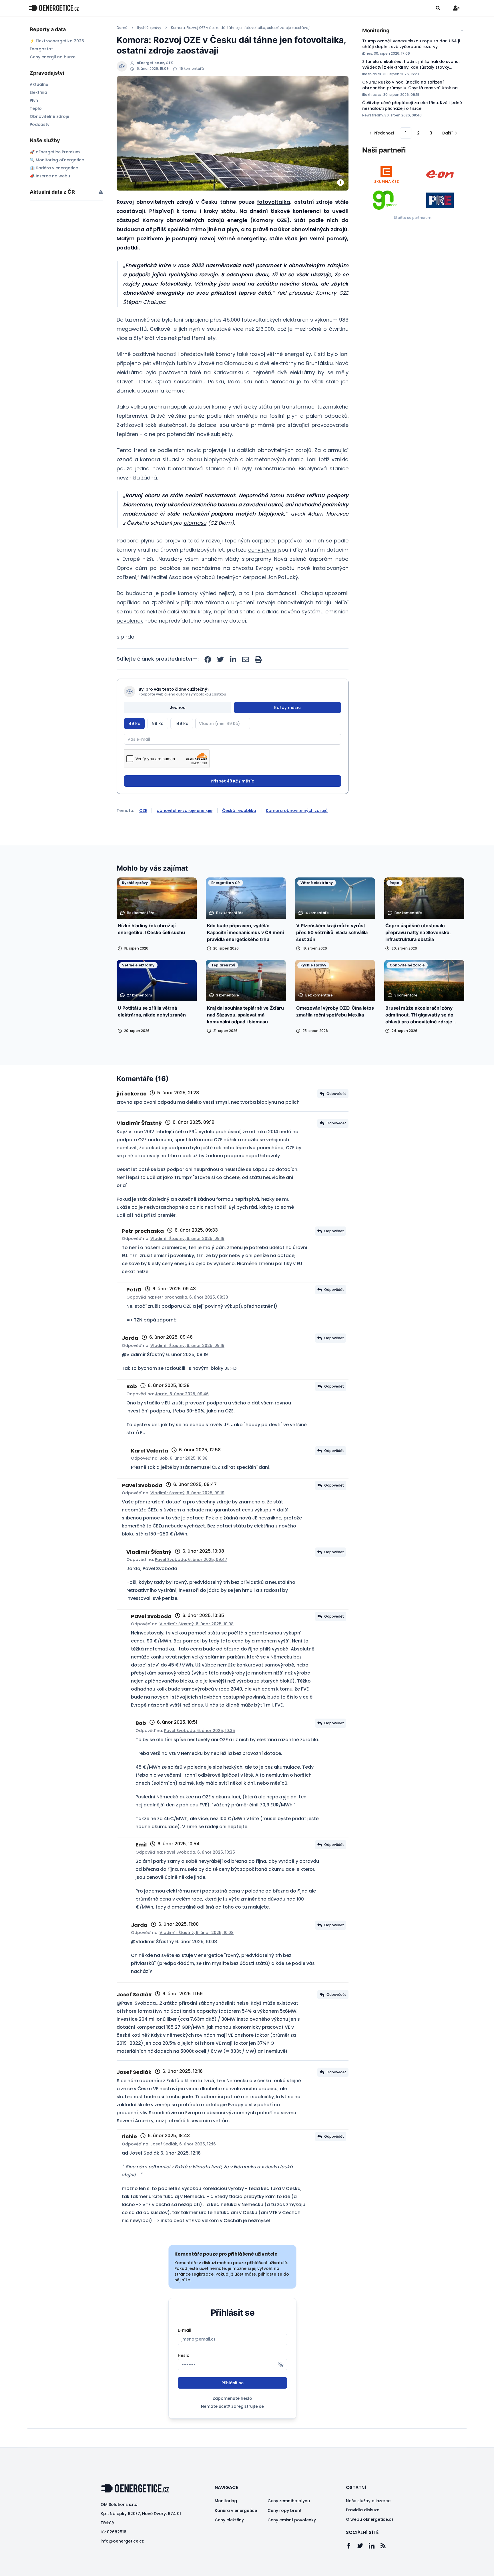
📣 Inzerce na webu (50, 176)
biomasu (195, 523)
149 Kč (182, 724)
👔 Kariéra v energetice (54, 168)
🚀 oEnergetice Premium (55, 152)
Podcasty (40, 124)
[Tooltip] (101, 192)
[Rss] (386, 2546)
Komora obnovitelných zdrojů (297, 811)
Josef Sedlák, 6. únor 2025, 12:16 (183, 2144)
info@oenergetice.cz (122, 2541)
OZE (143, 811)
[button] (381, 133)
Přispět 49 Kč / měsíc (232, 781)
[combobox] (413, 31)
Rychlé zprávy (149, 28)
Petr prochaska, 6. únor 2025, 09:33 (192, 1297)
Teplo (36, 108)
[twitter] (220, 659)
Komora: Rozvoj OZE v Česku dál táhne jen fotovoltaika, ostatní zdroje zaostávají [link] (241, 28)
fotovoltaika (274, 202)
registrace (203, 2274)
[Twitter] (363, 2546)
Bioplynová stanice (324, 468)
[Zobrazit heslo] (281, 2365)
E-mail (184, 2330)
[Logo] (54, 8)
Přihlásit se (233, 2383)
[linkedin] (233, 659)
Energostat (41, 49)
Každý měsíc (287, 708)
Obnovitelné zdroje (49, 116)
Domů (122, 28)
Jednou (178, 708)
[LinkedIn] (375, 2546)
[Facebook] (352, 2546)
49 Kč (134, 724)
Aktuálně (39, 84)
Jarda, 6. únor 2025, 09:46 (182, 1394)
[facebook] (208, 659)
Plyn (34, 100)
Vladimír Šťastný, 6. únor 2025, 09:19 (187, 1239)
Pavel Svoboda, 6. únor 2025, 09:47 (191, 1560)
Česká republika (239, 811)
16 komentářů (192, 69)
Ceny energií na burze (53, 57)
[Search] (438, 8)
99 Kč (158, 724)
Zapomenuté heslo (232, 2398)
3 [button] (431, 133)
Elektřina (38, 92)
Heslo (184, 2355)
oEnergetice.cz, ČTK (155, 63)
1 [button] (406, 133)
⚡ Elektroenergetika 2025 (57, 41)
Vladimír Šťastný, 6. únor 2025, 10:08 (197, 1624)
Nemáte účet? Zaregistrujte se (232, 2406)
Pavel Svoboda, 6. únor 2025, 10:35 (200, 1731)
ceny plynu (262, 550)
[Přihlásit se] (456, 8)
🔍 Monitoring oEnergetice (57, 160)
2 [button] (418, 133)
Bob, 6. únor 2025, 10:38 (184, 1458)
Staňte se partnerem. (413, 218)
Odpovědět (336, 1094)
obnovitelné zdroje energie (185, 811)
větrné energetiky (242, 238)
